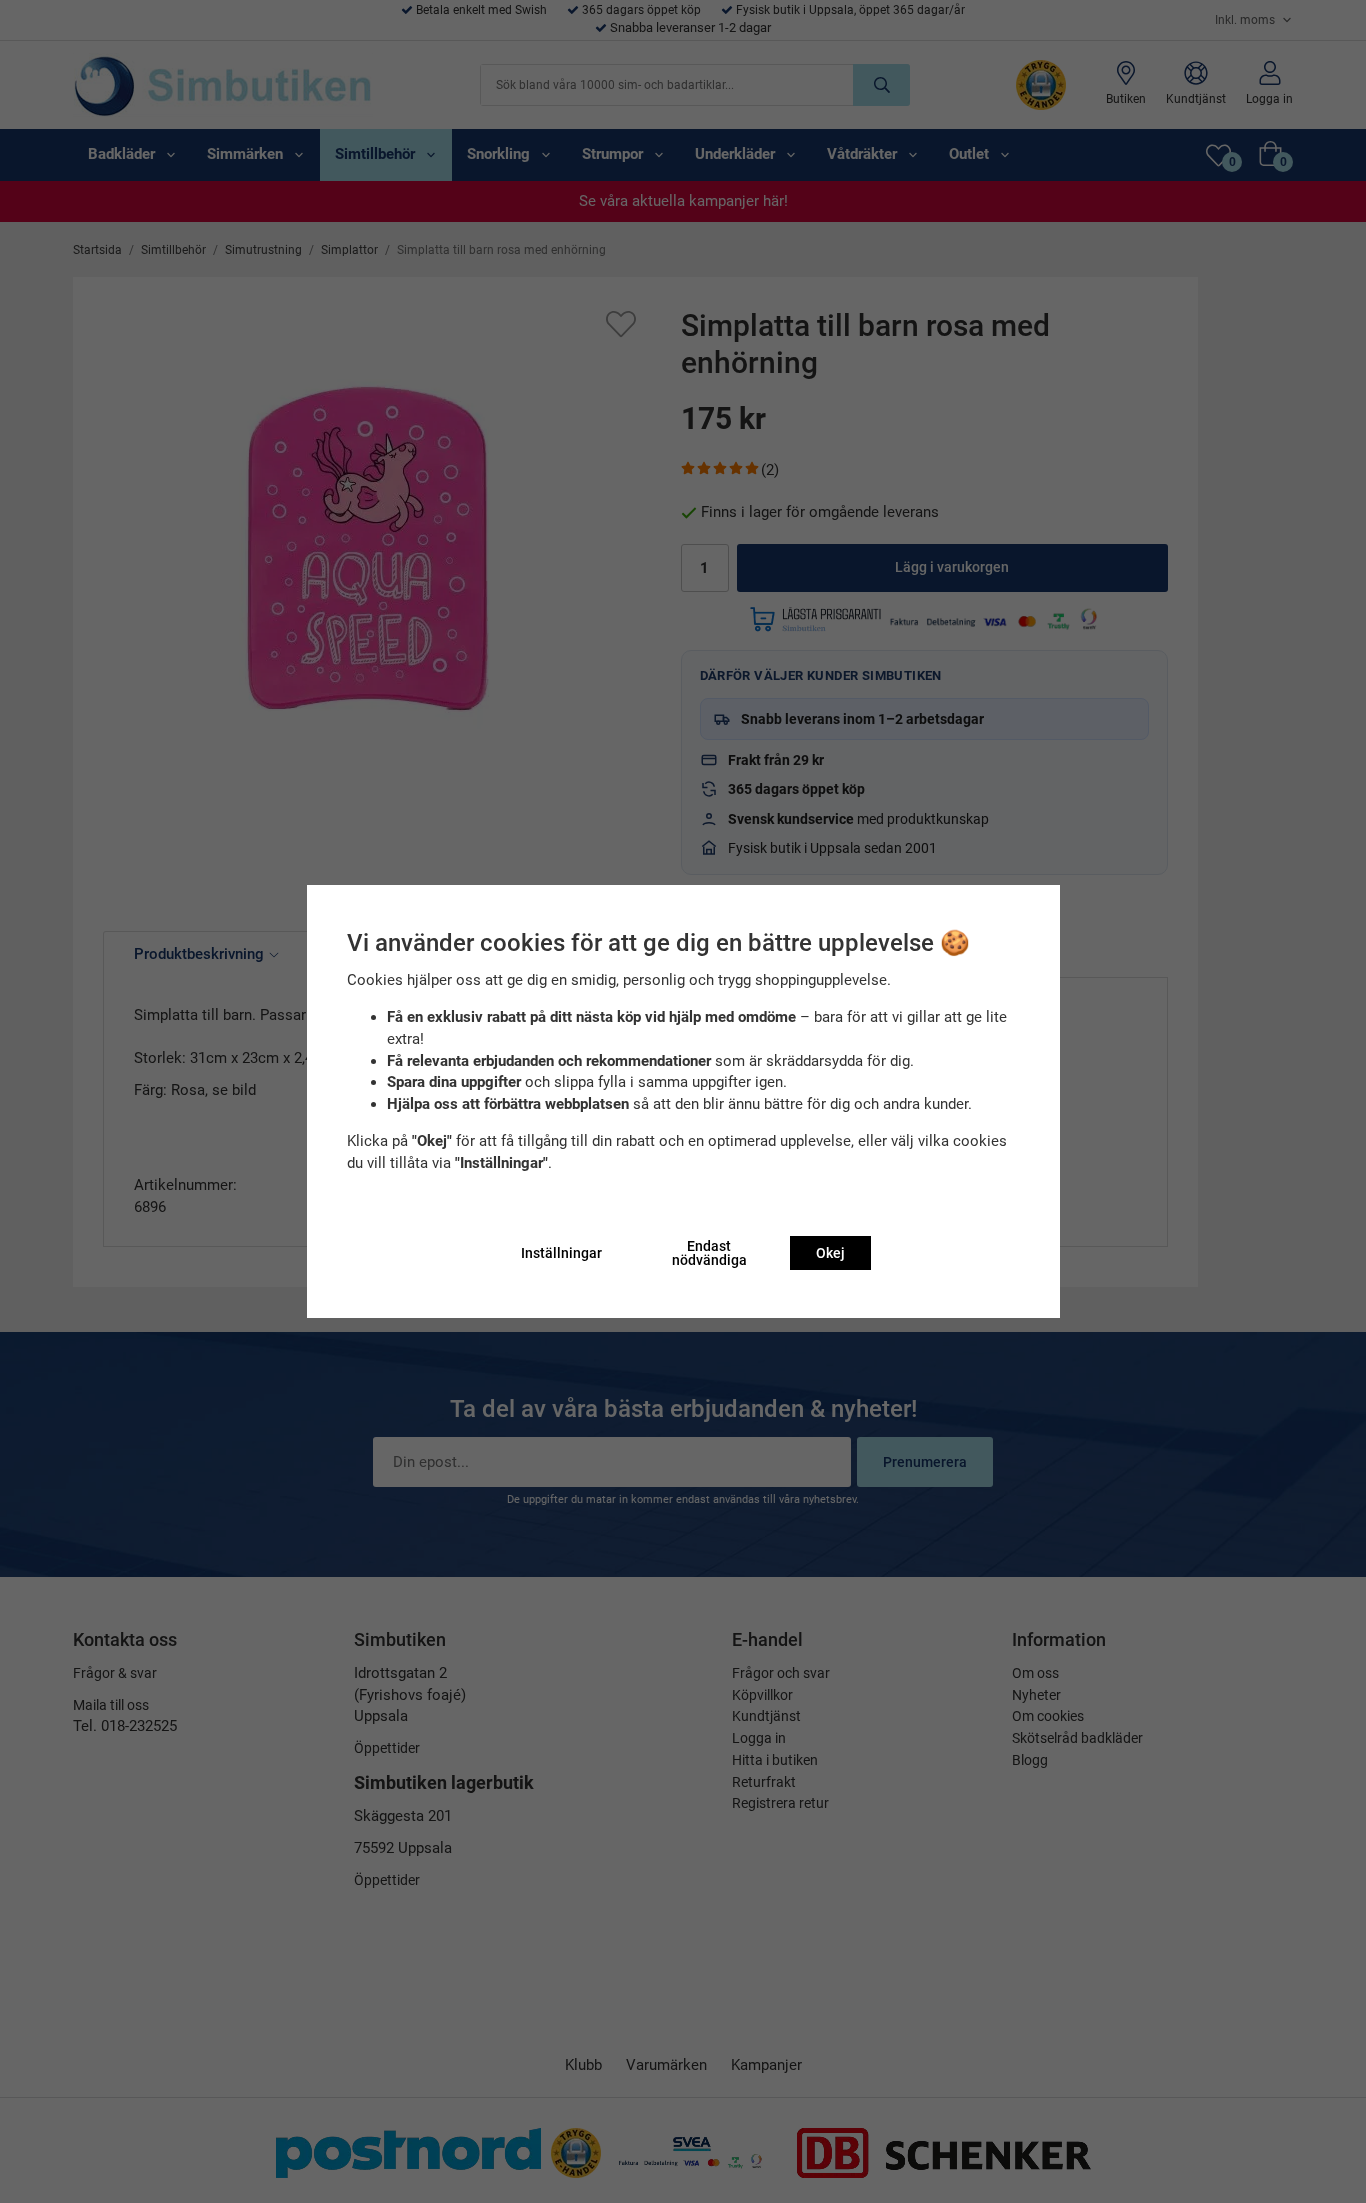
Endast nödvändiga (709, 1253)
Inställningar (561, 1253)
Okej (830, 1253)
